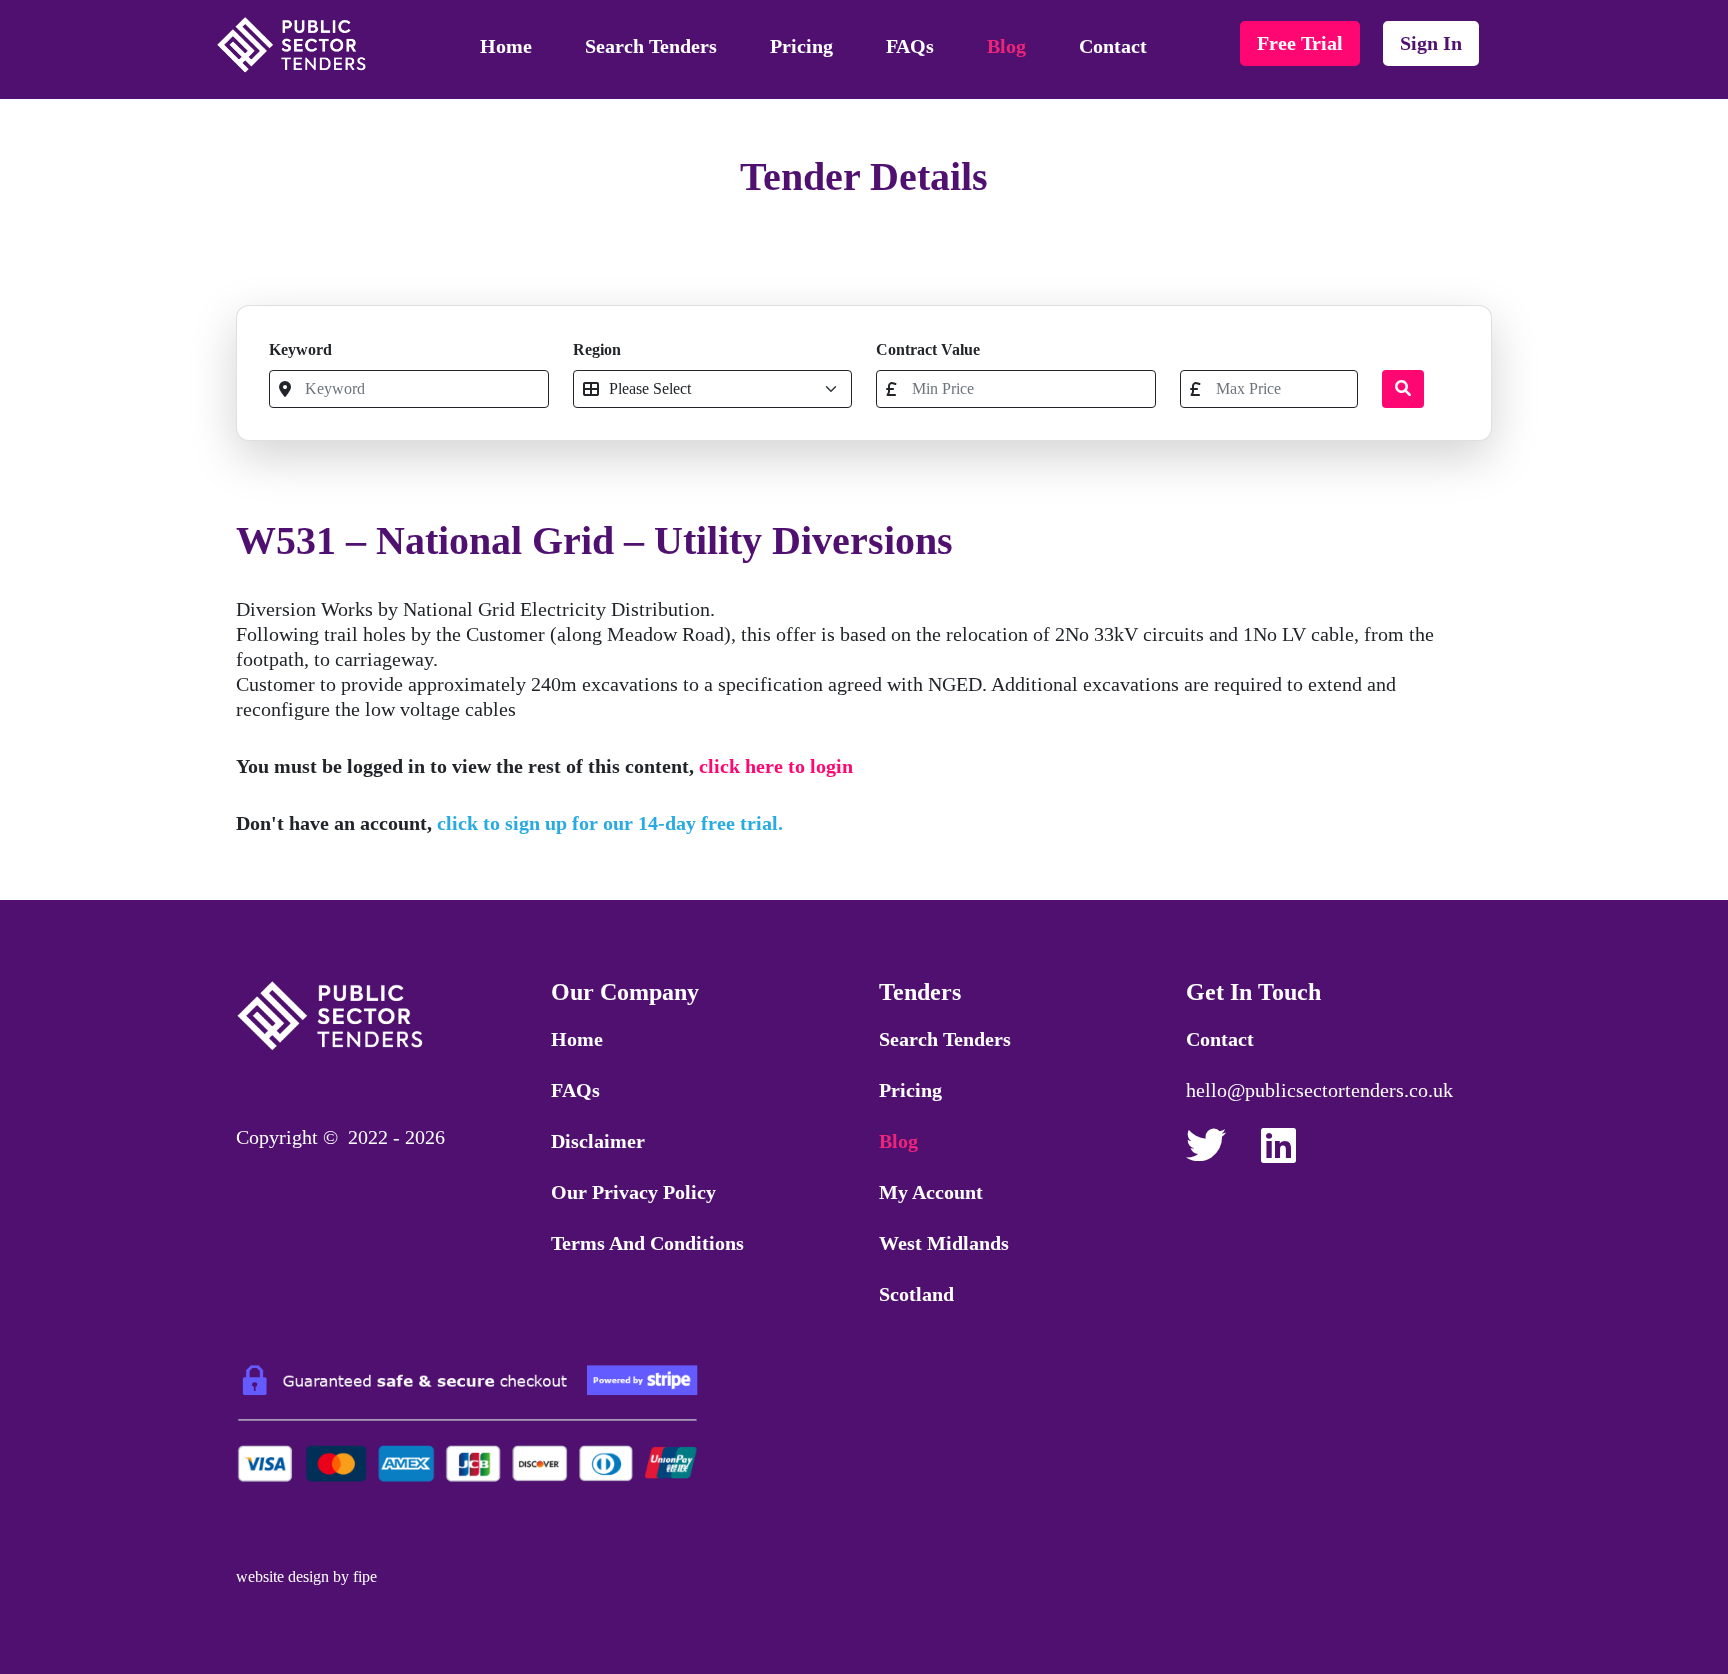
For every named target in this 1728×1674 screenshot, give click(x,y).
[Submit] (1403, 389)
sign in (1431, 43)
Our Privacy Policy (633, 1192)
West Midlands (944, 1243)
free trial (1300, 43)
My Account (931, 1192)
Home (506, 46)
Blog (1006, 46)
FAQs (910, 46)
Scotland (916, 1294)
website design (282, 1576)
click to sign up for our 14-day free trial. (610, 823)
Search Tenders (651, 46)
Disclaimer (598, 1141)
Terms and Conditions (647, 1243)
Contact (1113, 46)
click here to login (776, 766)
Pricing (801, 46)
